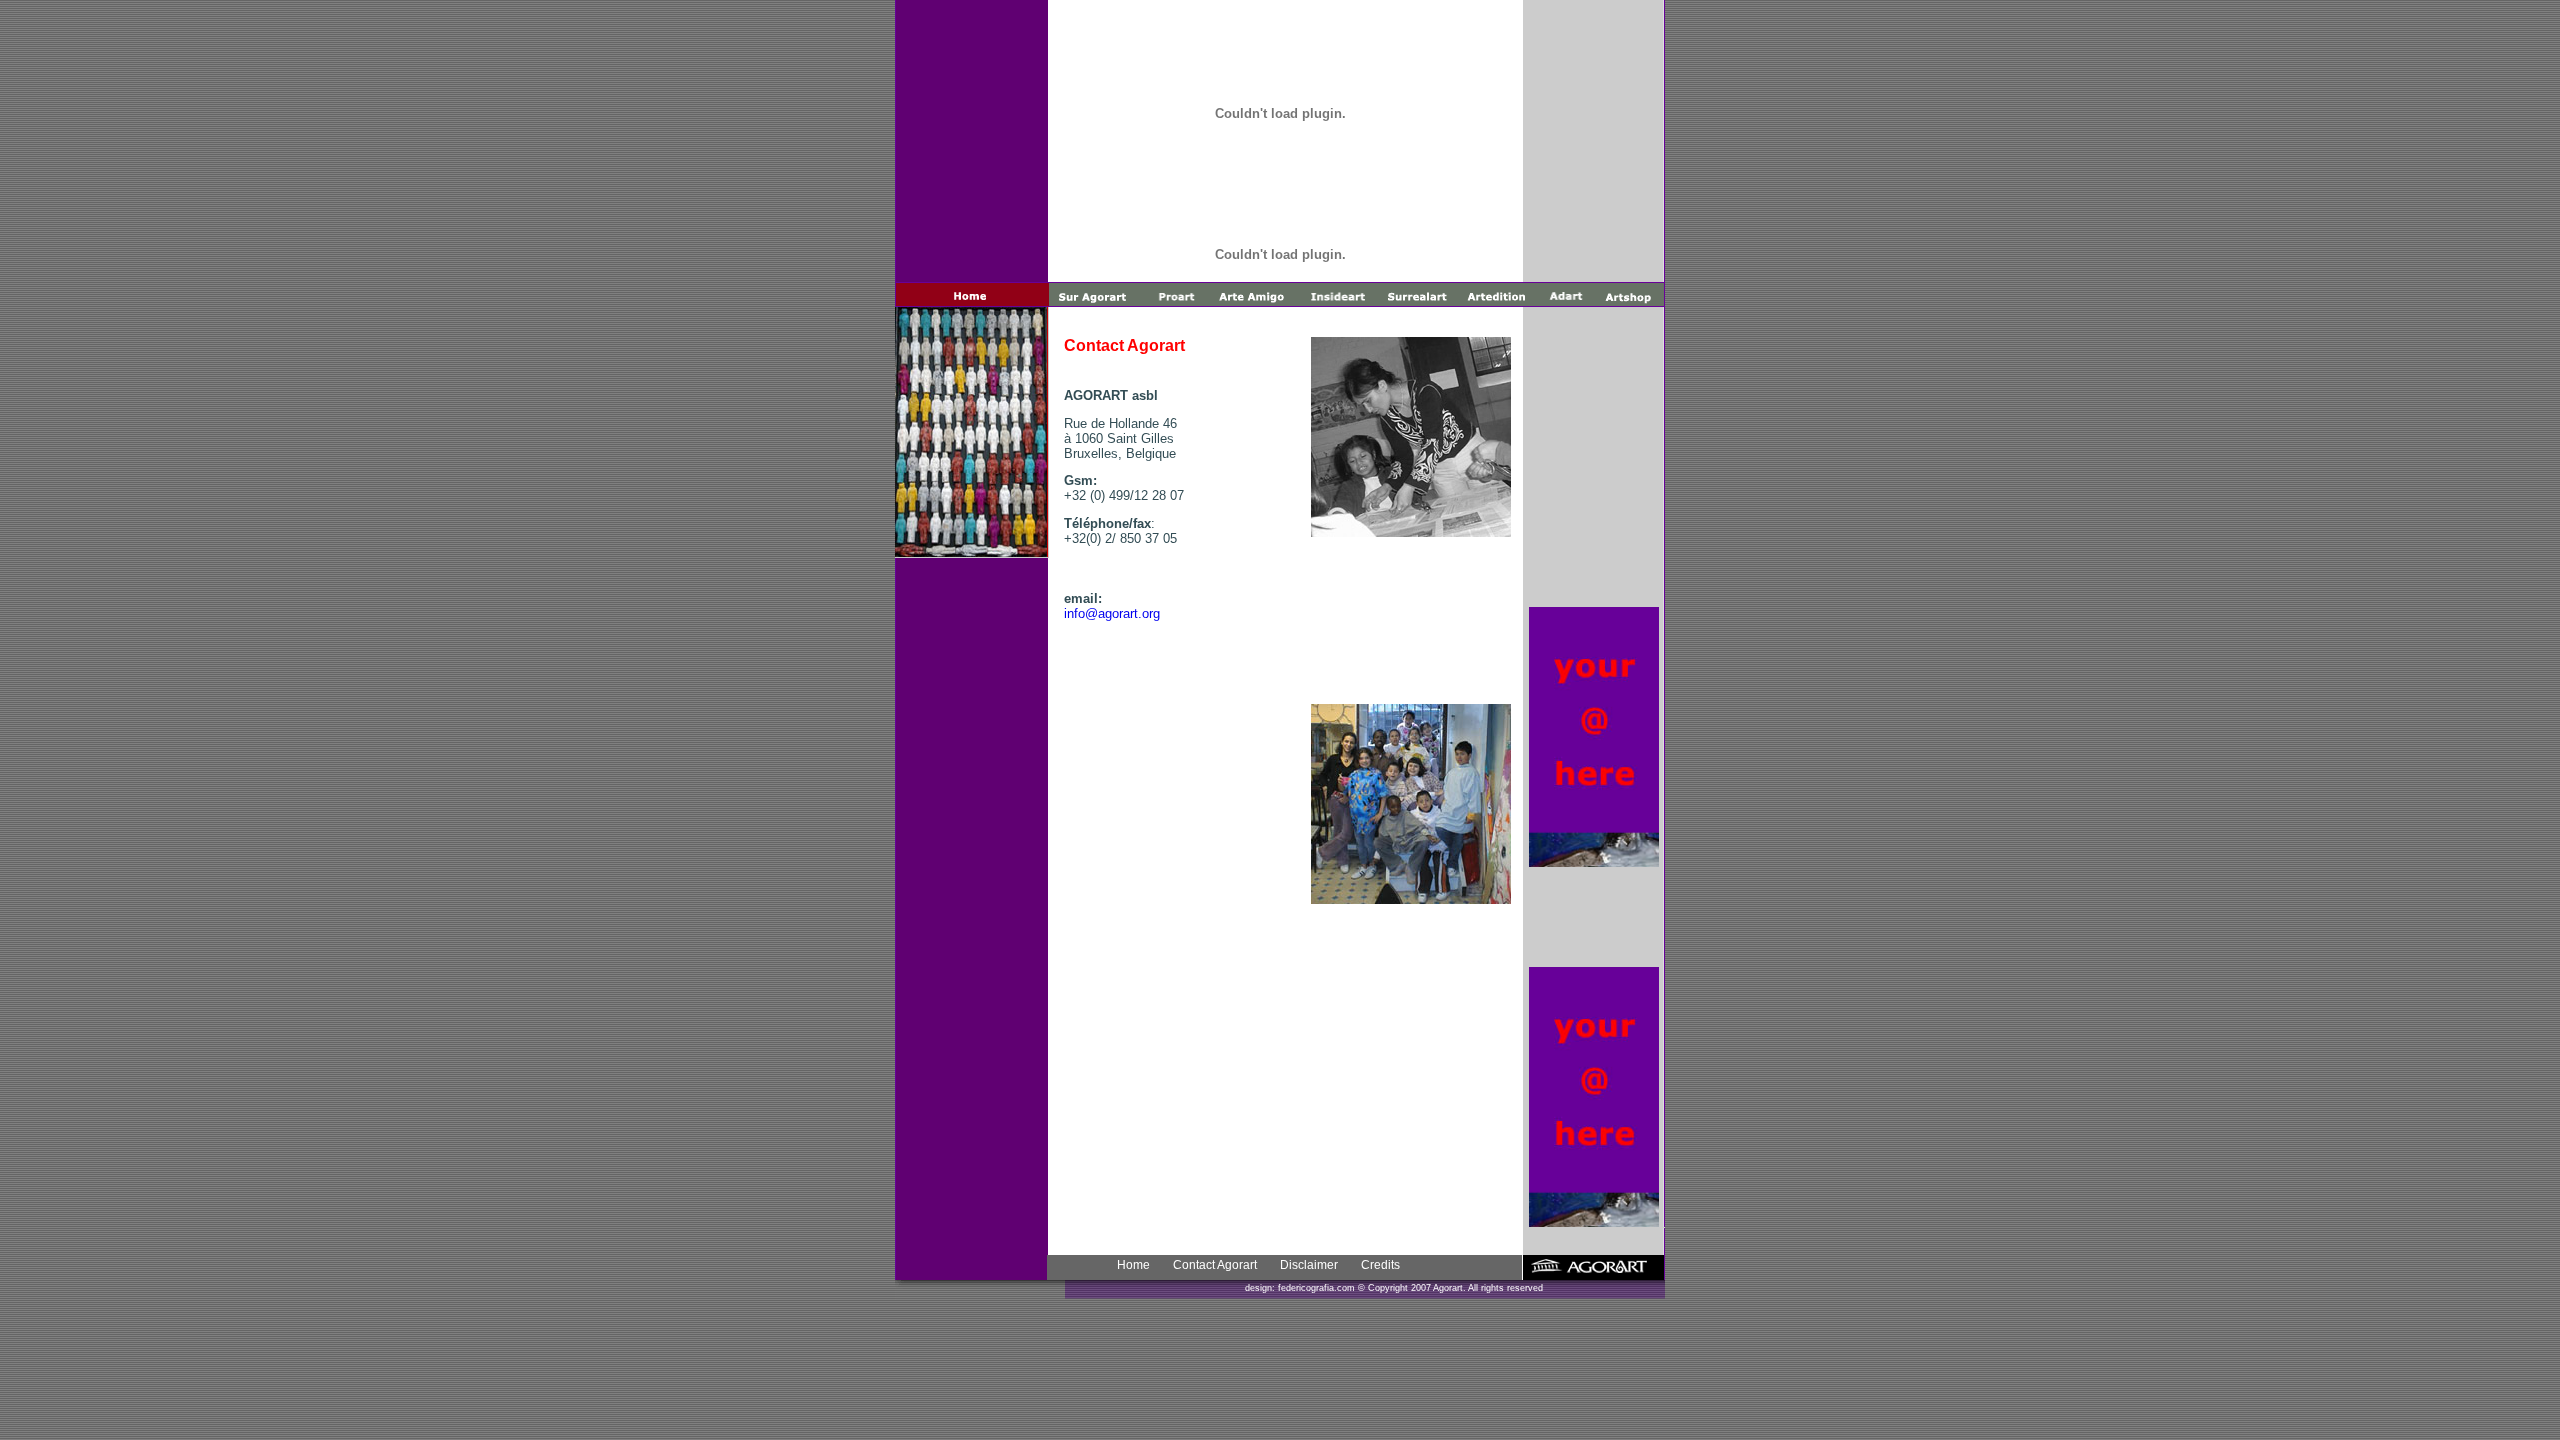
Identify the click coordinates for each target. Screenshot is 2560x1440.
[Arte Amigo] (1411, 898)
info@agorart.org (1112, 613)
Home (1133, 1265)
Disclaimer (1309, 1265)
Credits (1380, 1265)
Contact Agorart (1215, 1265)
